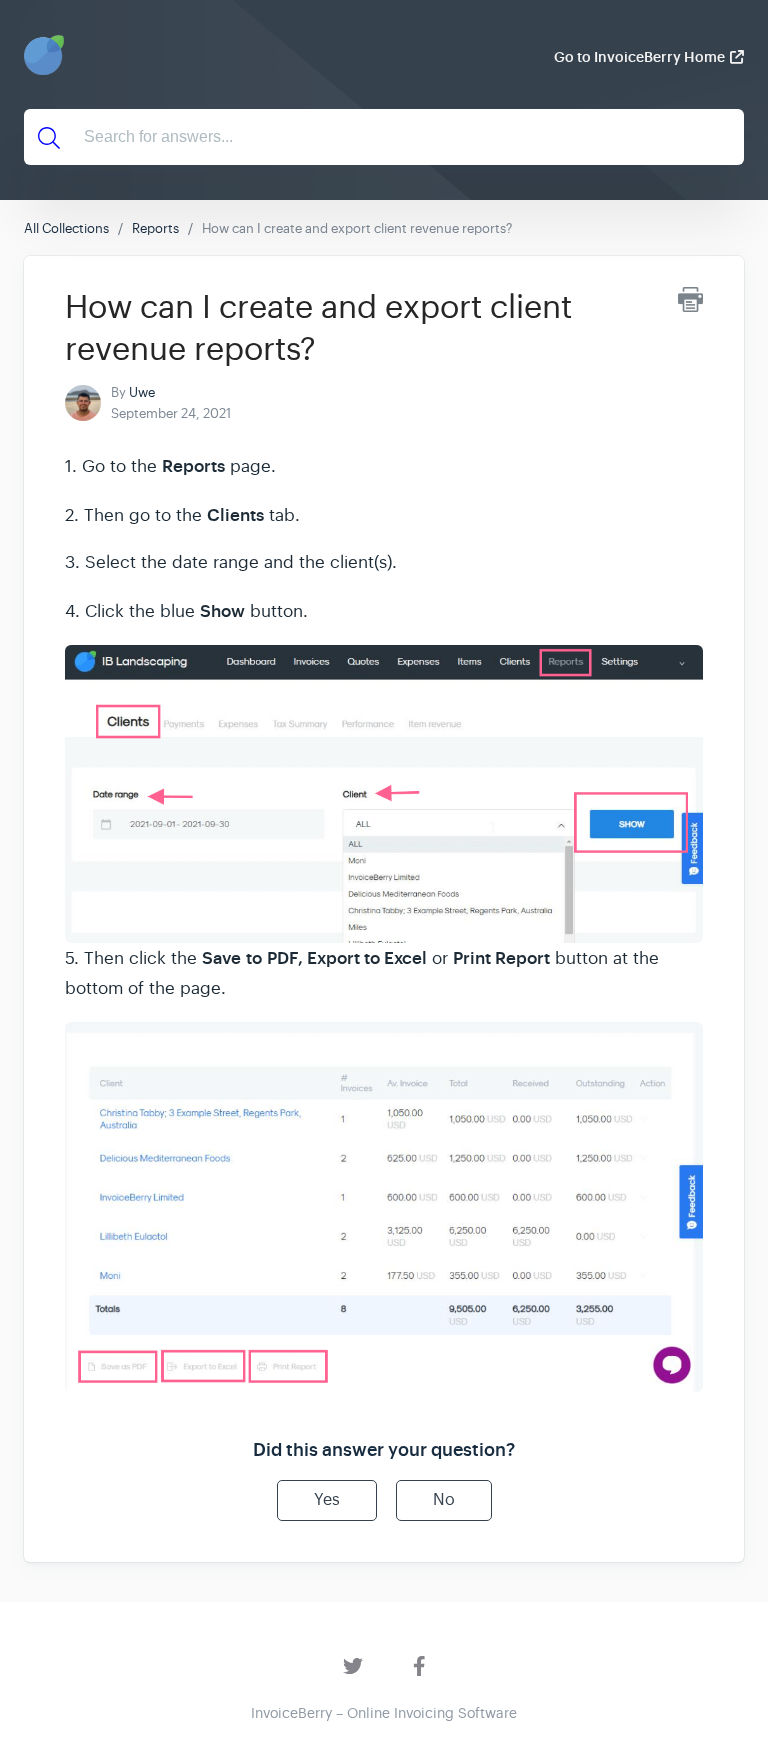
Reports (155, 228)
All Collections (66, 228)
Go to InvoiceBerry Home (639, 57)
